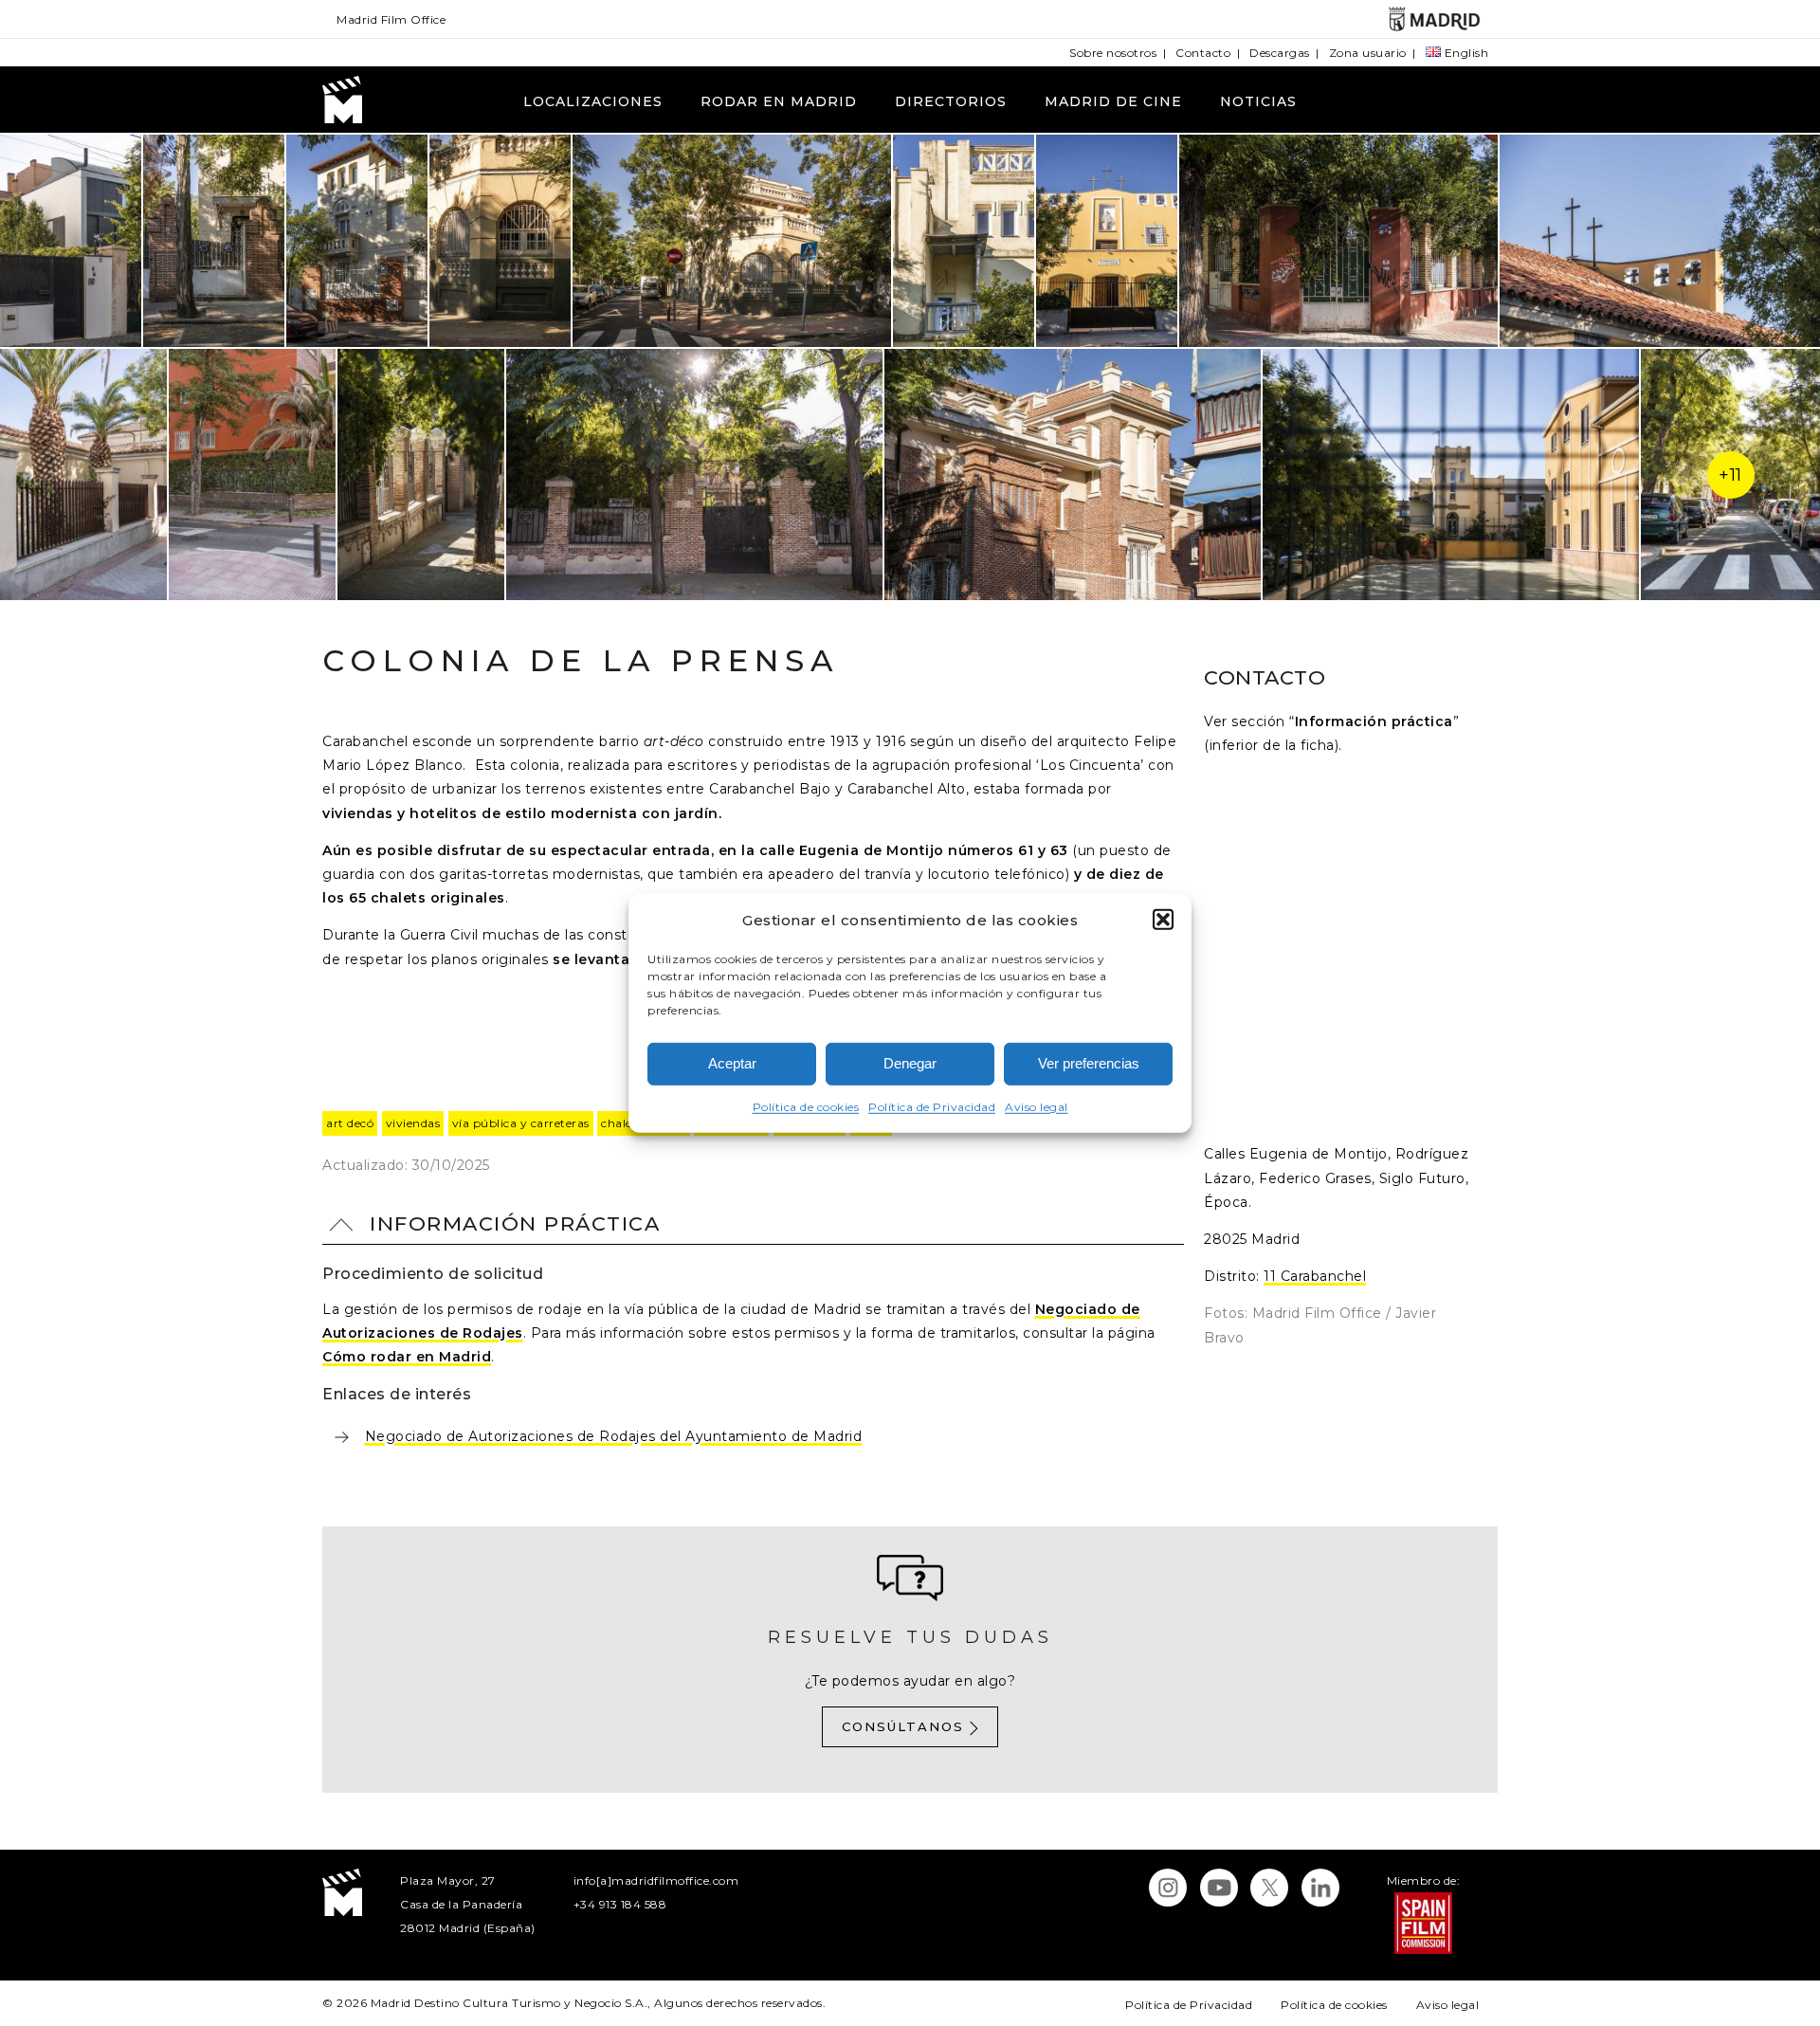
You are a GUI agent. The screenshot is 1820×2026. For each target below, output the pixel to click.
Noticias (1258, 101)
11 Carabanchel (1315, 1276)
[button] (1163, 920)
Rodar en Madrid (779, 101)
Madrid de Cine (1113, 101)
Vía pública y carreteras (521, 1123)
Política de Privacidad (932, 1107)
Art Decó (350, 1123)
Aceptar (732, 1063)
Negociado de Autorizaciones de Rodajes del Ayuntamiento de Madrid (614, 1436)
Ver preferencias (1089, 1063)
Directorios (951, 101)
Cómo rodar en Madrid (407, 1357)
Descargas (1280, 53)
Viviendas (413, 1123)
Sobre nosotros (1113, 53)
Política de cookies (806, 1107)
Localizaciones (593, 101)
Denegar (910, 1063)
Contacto (1203, 53)
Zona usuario (1368, 53)
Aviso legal (1037, 1107)
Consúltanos (903, 1726)
